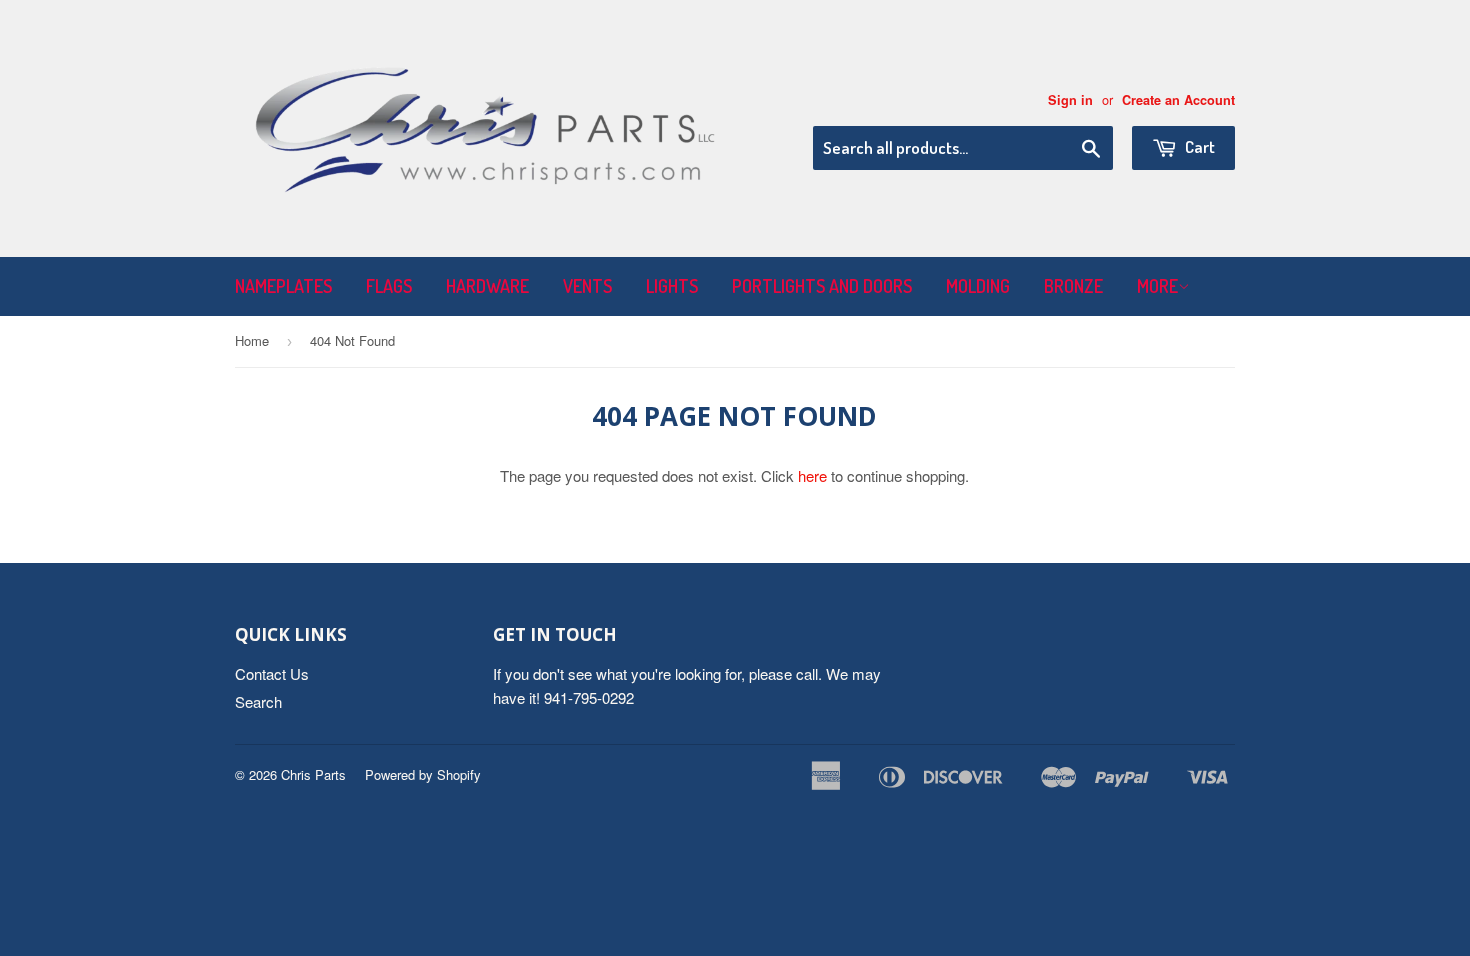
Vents (587, 286)
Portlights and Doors (822, 286)
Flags (389, 286)
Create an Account (1178, 100)
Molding (978, 286)
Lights (672, 286)
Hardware (487, 286)
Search (258, 701)
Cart (1198, 146)
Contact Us (272, 673)
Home (252, 340)
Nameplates (283, 286)
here (812, 475)
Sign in (1070, 100)
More (1157, 286)
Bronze (1073, 286)
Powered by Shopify (423, 774)
